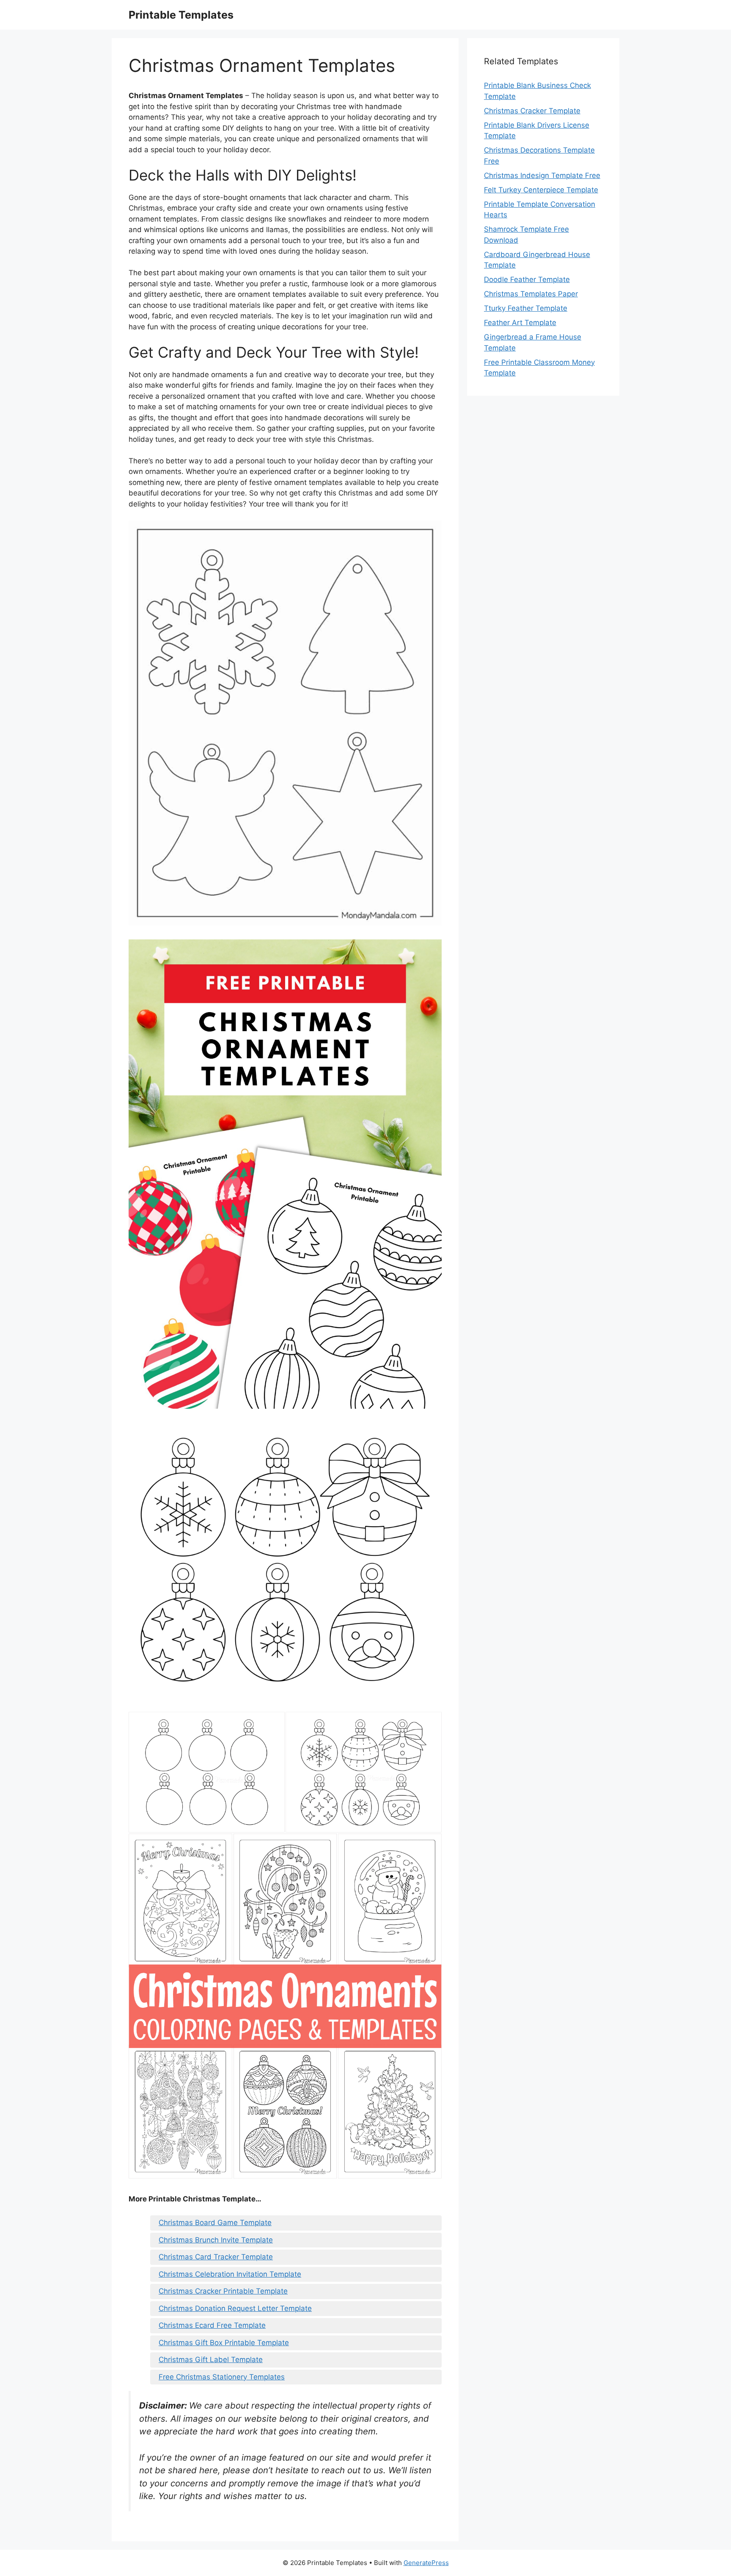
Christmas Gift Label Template (211, 2360)
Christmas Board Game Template (215, 2223)
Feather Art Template (520, 323)
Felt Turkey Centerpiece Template (541, 190)
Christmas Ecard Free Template (212, 2325)
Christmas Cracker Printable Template (223, 2291)
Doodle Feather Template (527, 279)
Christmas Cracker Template (532, 111)
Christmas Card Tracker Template (216, 2257)
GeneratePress (426, 2563)
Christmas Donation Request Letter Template (235, 2308)
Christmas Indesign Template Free (542, 175)
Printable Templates (181, 15)
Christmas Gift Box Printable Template (224, 2343)
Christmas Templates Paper (531, 294)
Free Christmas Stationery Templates (222, 2377)
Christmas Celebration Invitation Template (230, 2274)
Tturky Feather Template (526, 308)
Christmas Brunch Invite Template (216, 2240)
